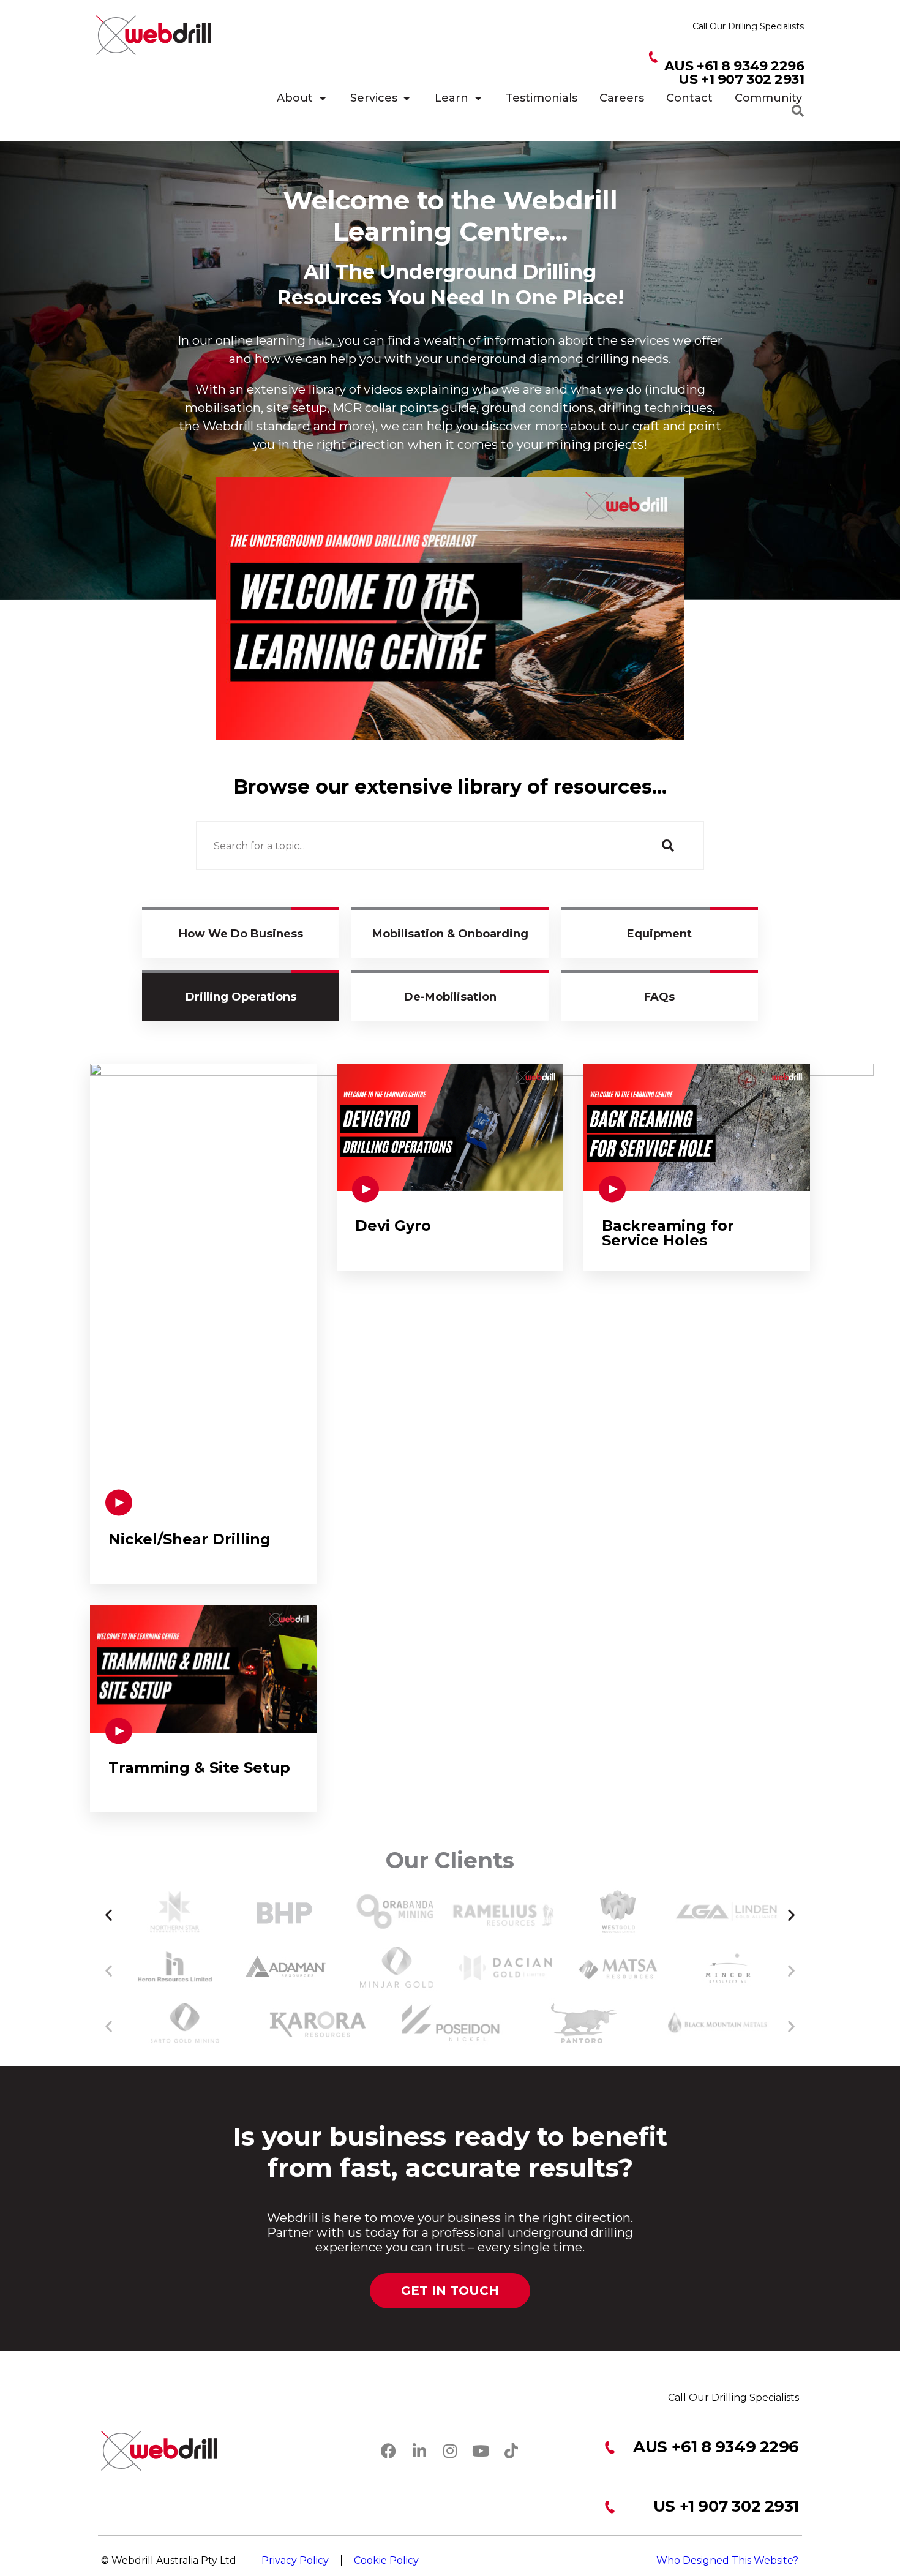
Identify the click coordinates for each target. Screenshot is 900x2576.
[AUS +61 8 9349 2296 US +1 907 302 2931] (653, 58)
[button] (450, 609)
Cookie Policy (386, 2560)
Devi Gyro (393, 1226)
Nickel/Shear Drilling (189, 1539)
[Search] (667, 846)
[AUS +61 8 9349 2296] (609, 2448)
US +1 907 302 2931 (726, 2506)
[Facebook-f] (389, 2451)
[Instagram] (450, 2451)
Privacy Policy (295, 2560)
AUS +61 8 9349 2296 (716, 2447)
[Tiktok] (511, 2451)
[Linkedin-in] (419, 2451)
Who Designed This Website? (727, 2560)
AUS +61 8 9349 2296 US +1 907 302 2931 (734, 73)
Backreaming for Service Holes (668, 1233)
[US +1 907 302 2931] (609, 2507)
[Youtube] (481, 2451)
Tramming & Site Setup (199, 1767)
